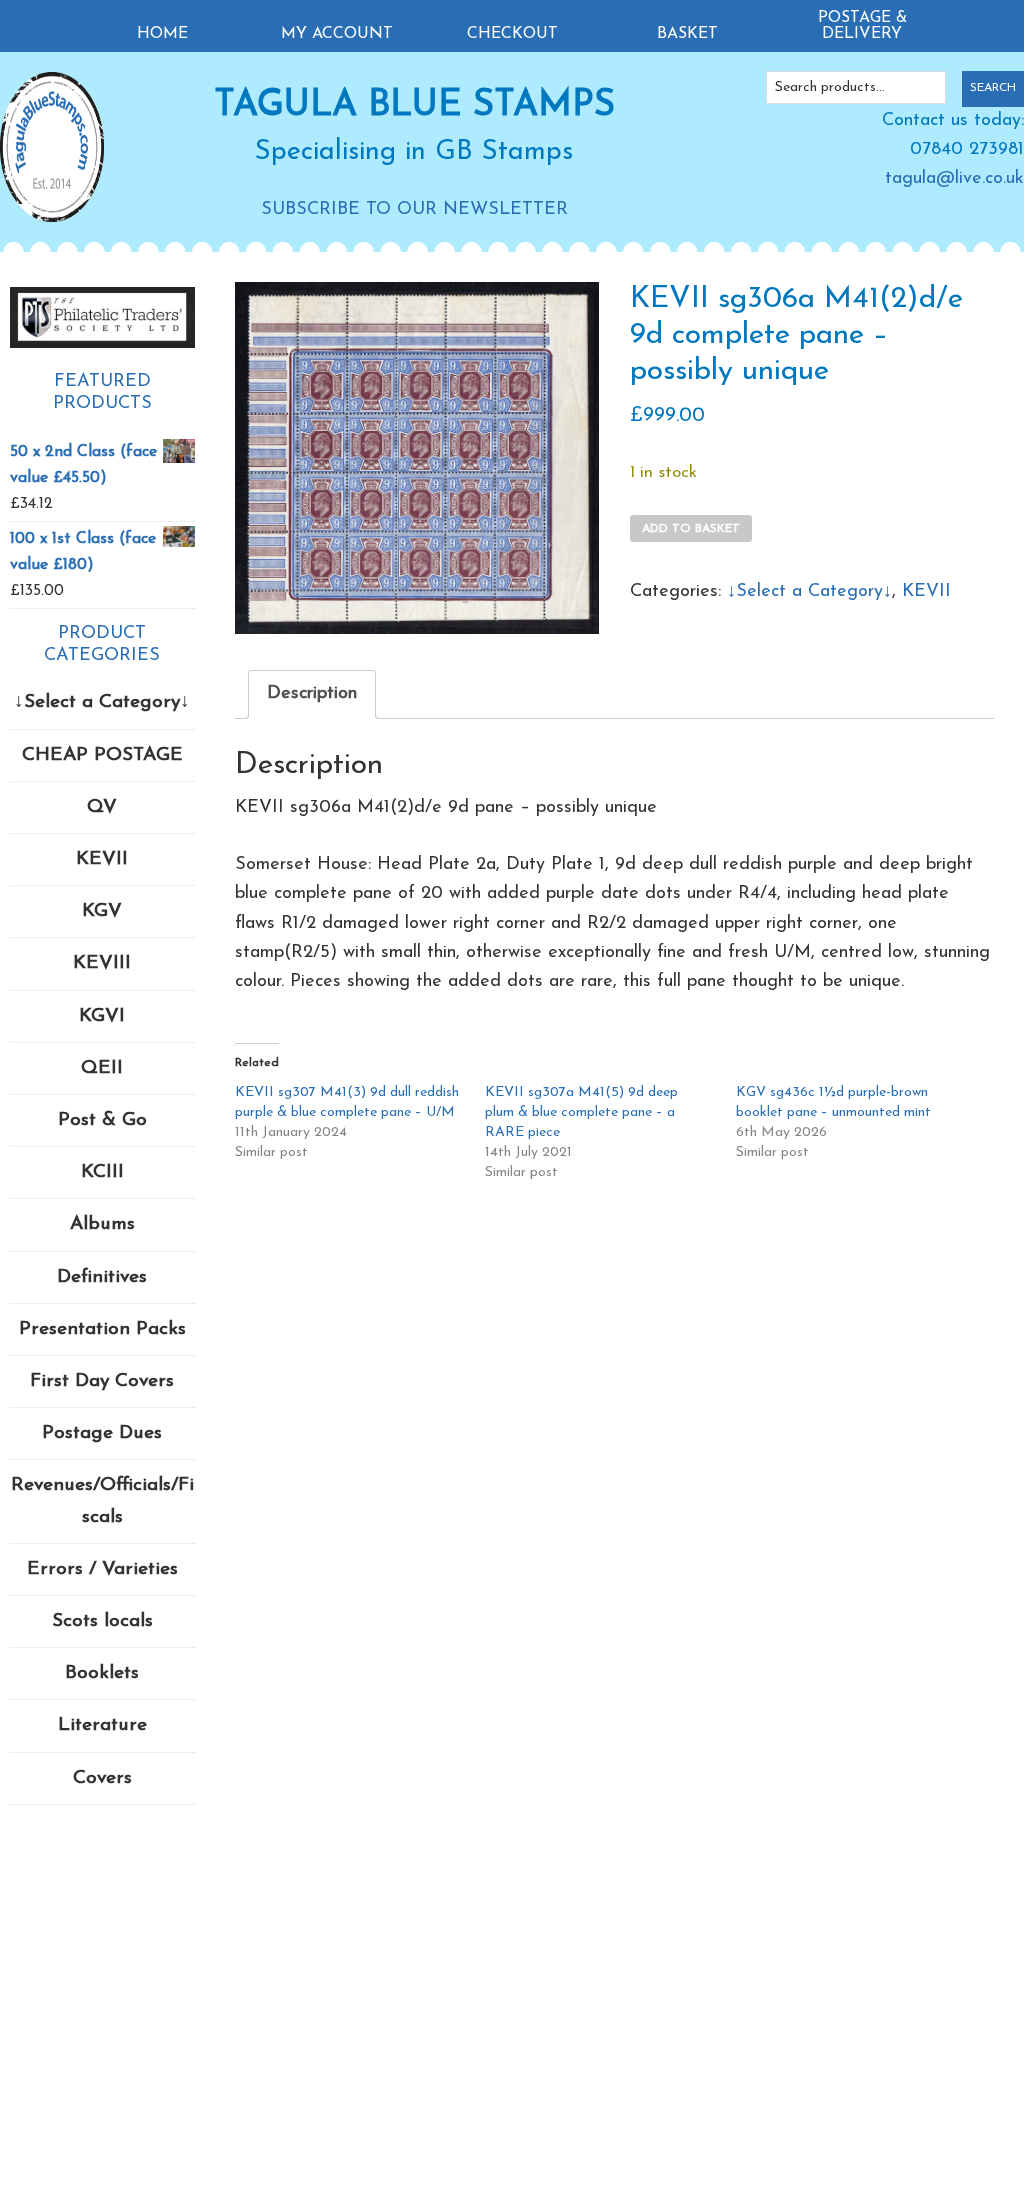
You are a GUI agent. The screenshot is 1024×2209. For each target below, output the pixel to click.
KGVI (102, 1016)
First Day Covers (102, 1381)
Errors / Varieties (102, 1569)
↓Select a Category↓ (809, 592)
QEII (102, 1068)
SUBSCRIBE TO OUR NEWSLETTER (414, 210)
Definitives (102, 1277)
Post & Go (102, 1120)
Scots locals (102, 1621)
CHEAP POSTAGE (102, 755)
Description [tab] (312, 694)
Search (993, 88)
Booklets (102, 1673)
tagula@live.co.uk (954, 179)
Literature (102, 1725)
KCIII (102, 1172)
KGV (102, 911)
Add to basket (691, 529)
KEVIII (102, 963)
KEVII (926, 592)
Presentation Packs (102, 1329)
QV (102, 807)
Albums (102, 1224)
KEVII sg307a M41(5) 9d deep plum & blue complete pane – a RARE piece (581, 1112)
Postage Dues (102, 1433)
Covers (102, 1778)
